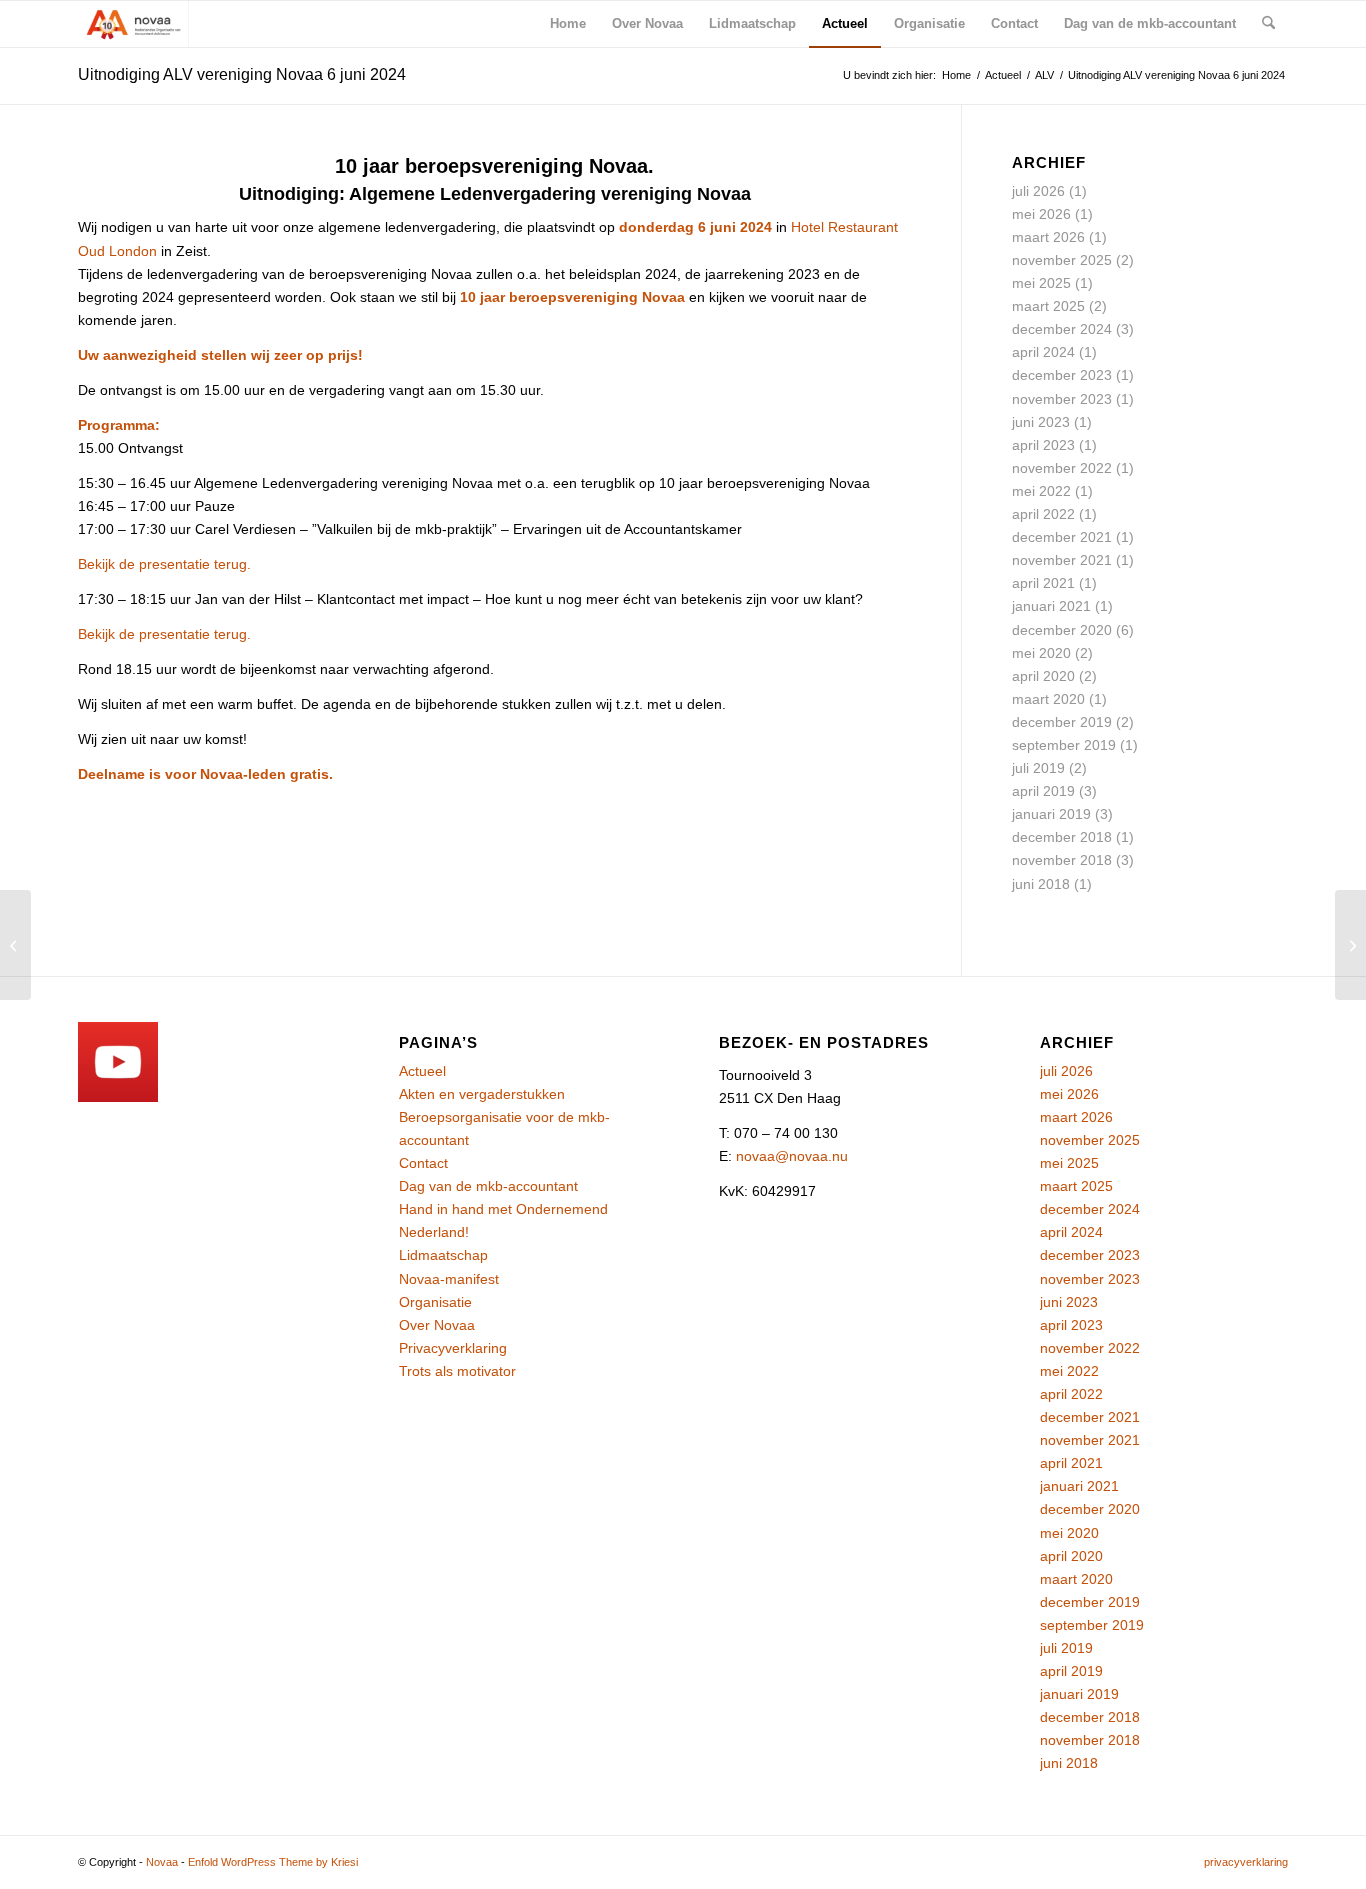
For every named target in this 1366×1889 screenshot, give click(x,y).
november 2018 (1062, 860)
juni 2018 (1041, 884)
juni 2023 (1041, 422)
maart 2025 (1048, 306)
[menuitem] (568, 24)
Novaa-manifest (449, 1279)
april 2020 (1043, 676)
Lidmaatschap (443, 1255)
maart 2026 (1048, 237)
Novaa (162, 1862)
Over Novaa (437, 1325)
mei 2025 (1041, 283)
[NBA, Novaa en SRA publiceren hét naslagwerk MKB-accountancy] (15, 945)
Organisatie (435, 1302)
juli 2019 (1038, 768)
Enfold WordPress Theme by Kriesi (273, 1862)
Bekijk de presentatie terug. (164, 564)
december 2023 (1062, 375)
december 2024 (1062, 329)
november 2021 (1062, 560)
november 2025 (1062, 260)
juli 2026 (1038, 191)
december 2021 (1062, 537)
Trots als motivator (457, 1371)
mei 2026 (1041, 214)
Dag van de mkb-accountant (488, 1186)
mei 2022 (1041, 491)
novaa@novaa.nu (792, 1156)
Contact (423, 1163)
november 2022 (1062, 468)
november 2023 (1062, 399)
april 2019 (1043, 791)
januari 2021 (1051, 606)
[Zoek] (1268, 24)
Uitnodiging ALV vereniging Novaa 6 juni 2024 (242, 74)
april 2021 (1043, 583)
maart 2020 (1048, 699)
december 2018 (1062, 837)
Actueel (422, 1071)
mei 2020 (1041, 653)
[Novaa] (133, 24)
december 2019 (1062, 722)
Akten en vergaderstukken (482, 1094)
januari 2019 (1051, 814)
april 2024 (1043, 352)
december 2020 (1062, 630)
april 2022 (1043, 514)
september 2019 (1064, 745)
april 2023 (1043, 445)
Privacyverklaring (453, 1348)
